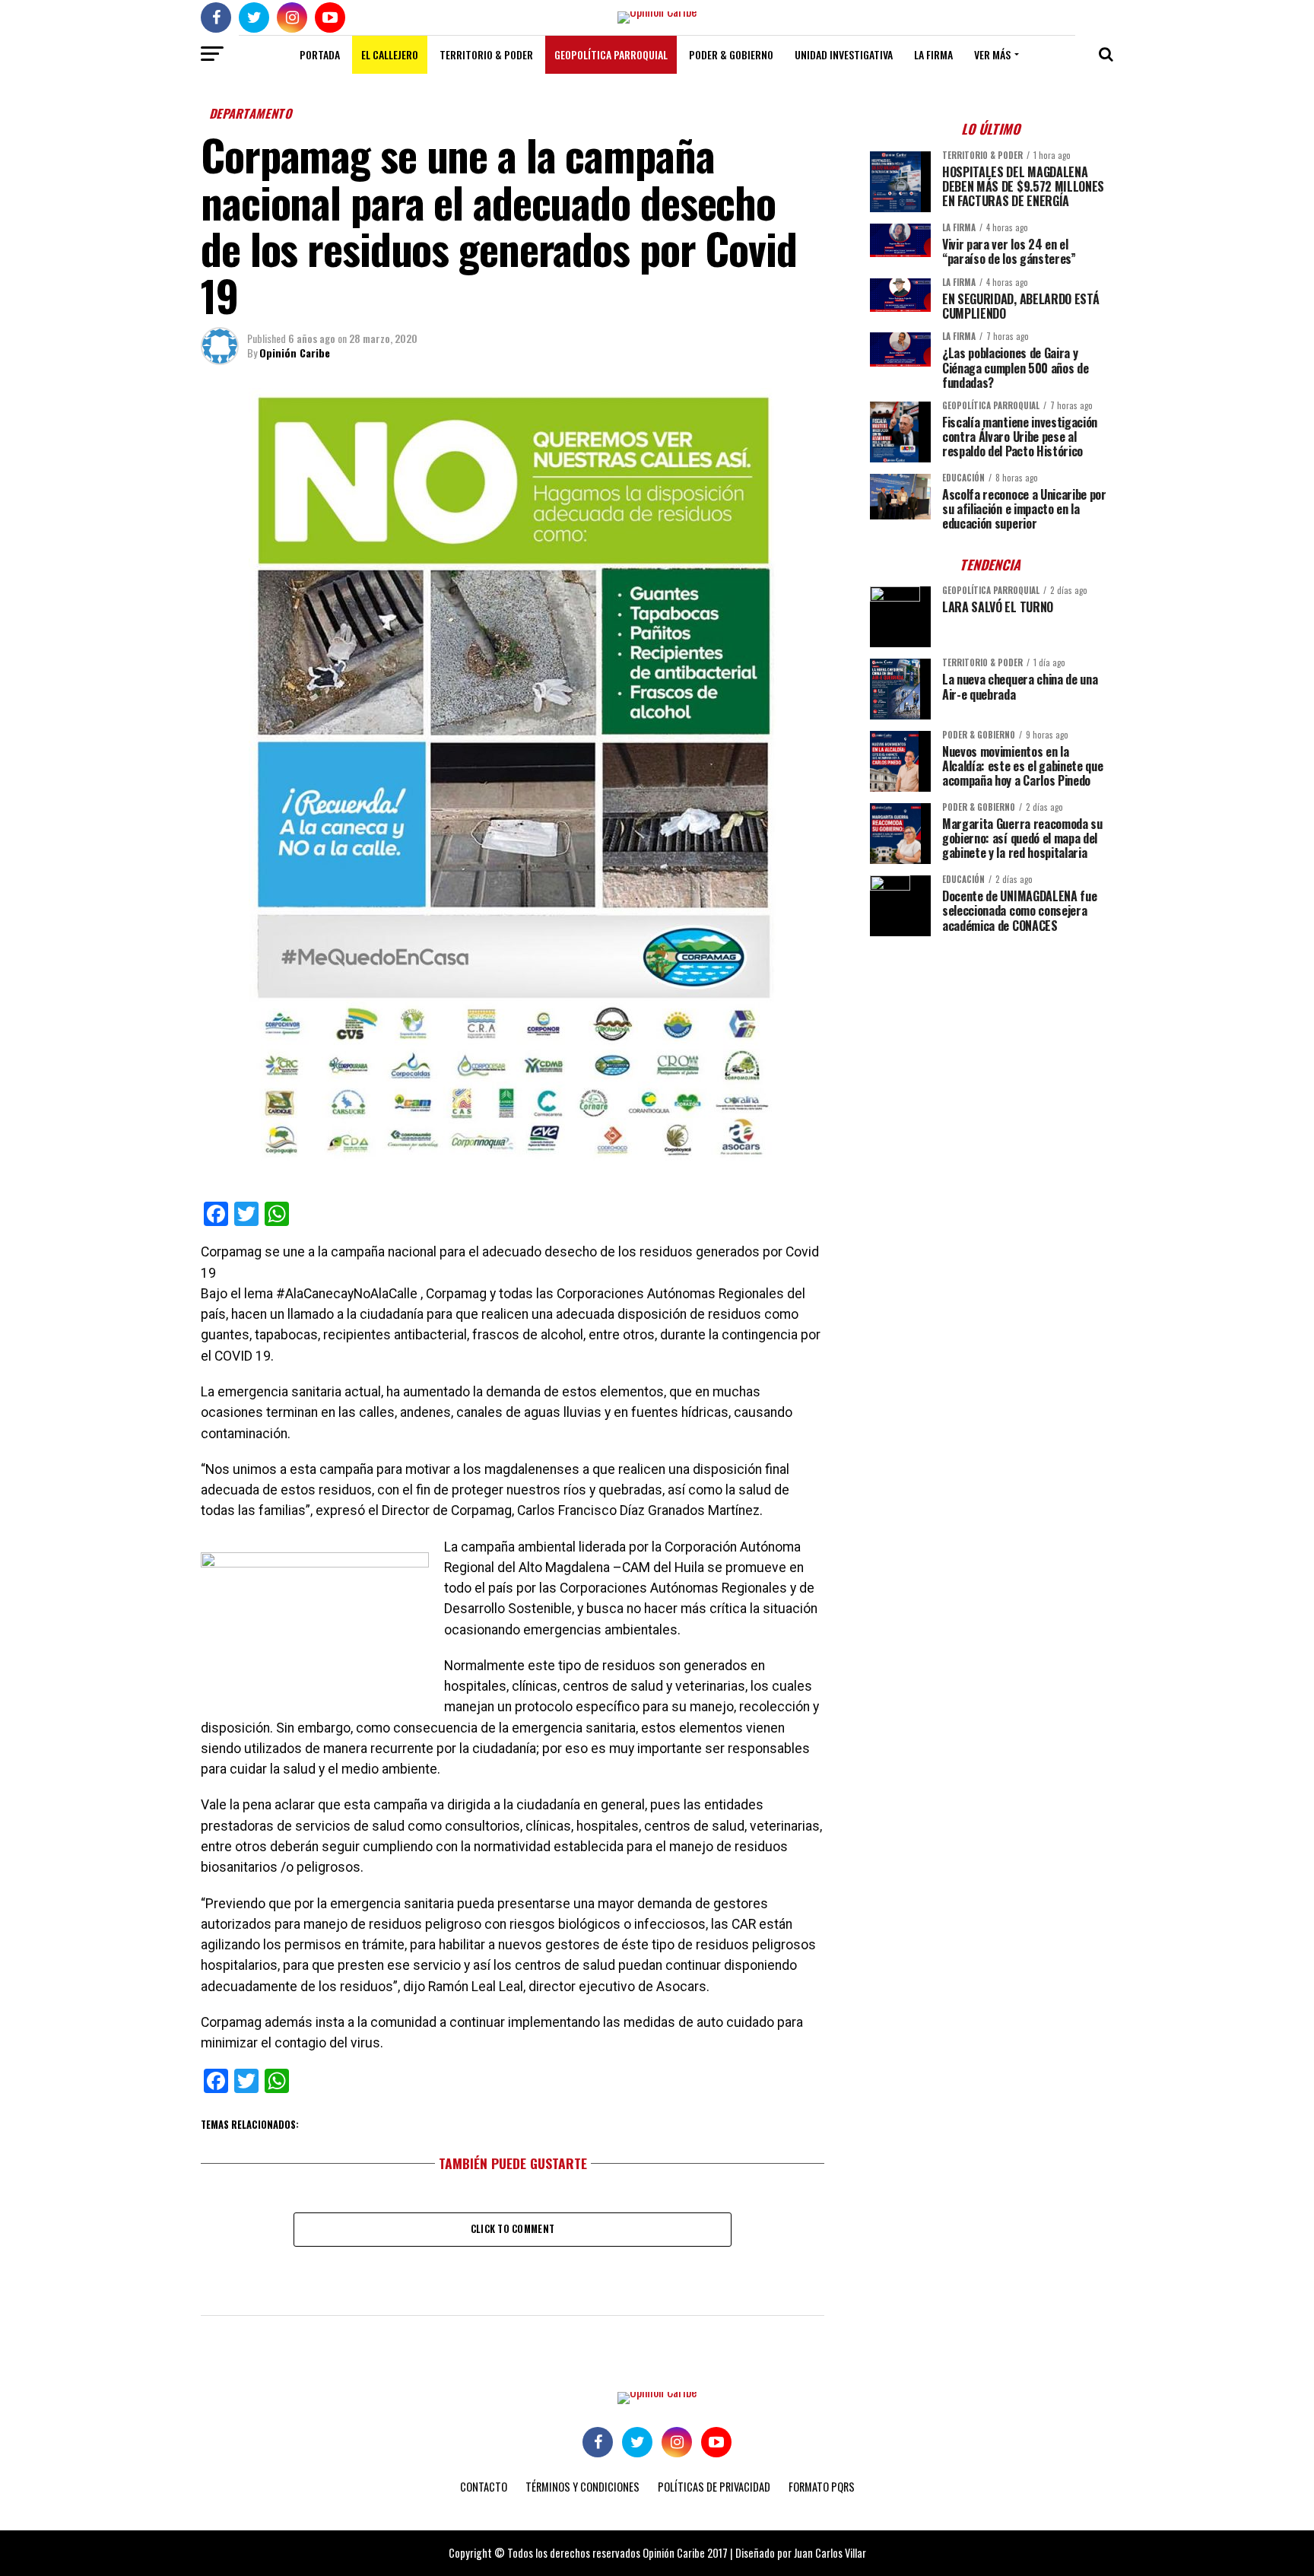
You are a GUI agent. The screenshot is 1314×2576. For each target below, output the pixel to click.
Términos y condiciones (582, 2487)
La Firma (933, 54)
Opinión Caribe (295, 353)
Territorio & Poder (486, 54)
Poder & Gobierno (731, 54)
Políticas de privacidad (714, 2487)
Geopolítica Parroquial (611, 54)
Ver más (992, 54)
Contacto (484, 2487)
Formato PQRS (822, 2487)
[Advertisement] (992, 1054)
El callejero (390, 54)
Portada (320, 54)
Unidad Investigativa (844, 54)
